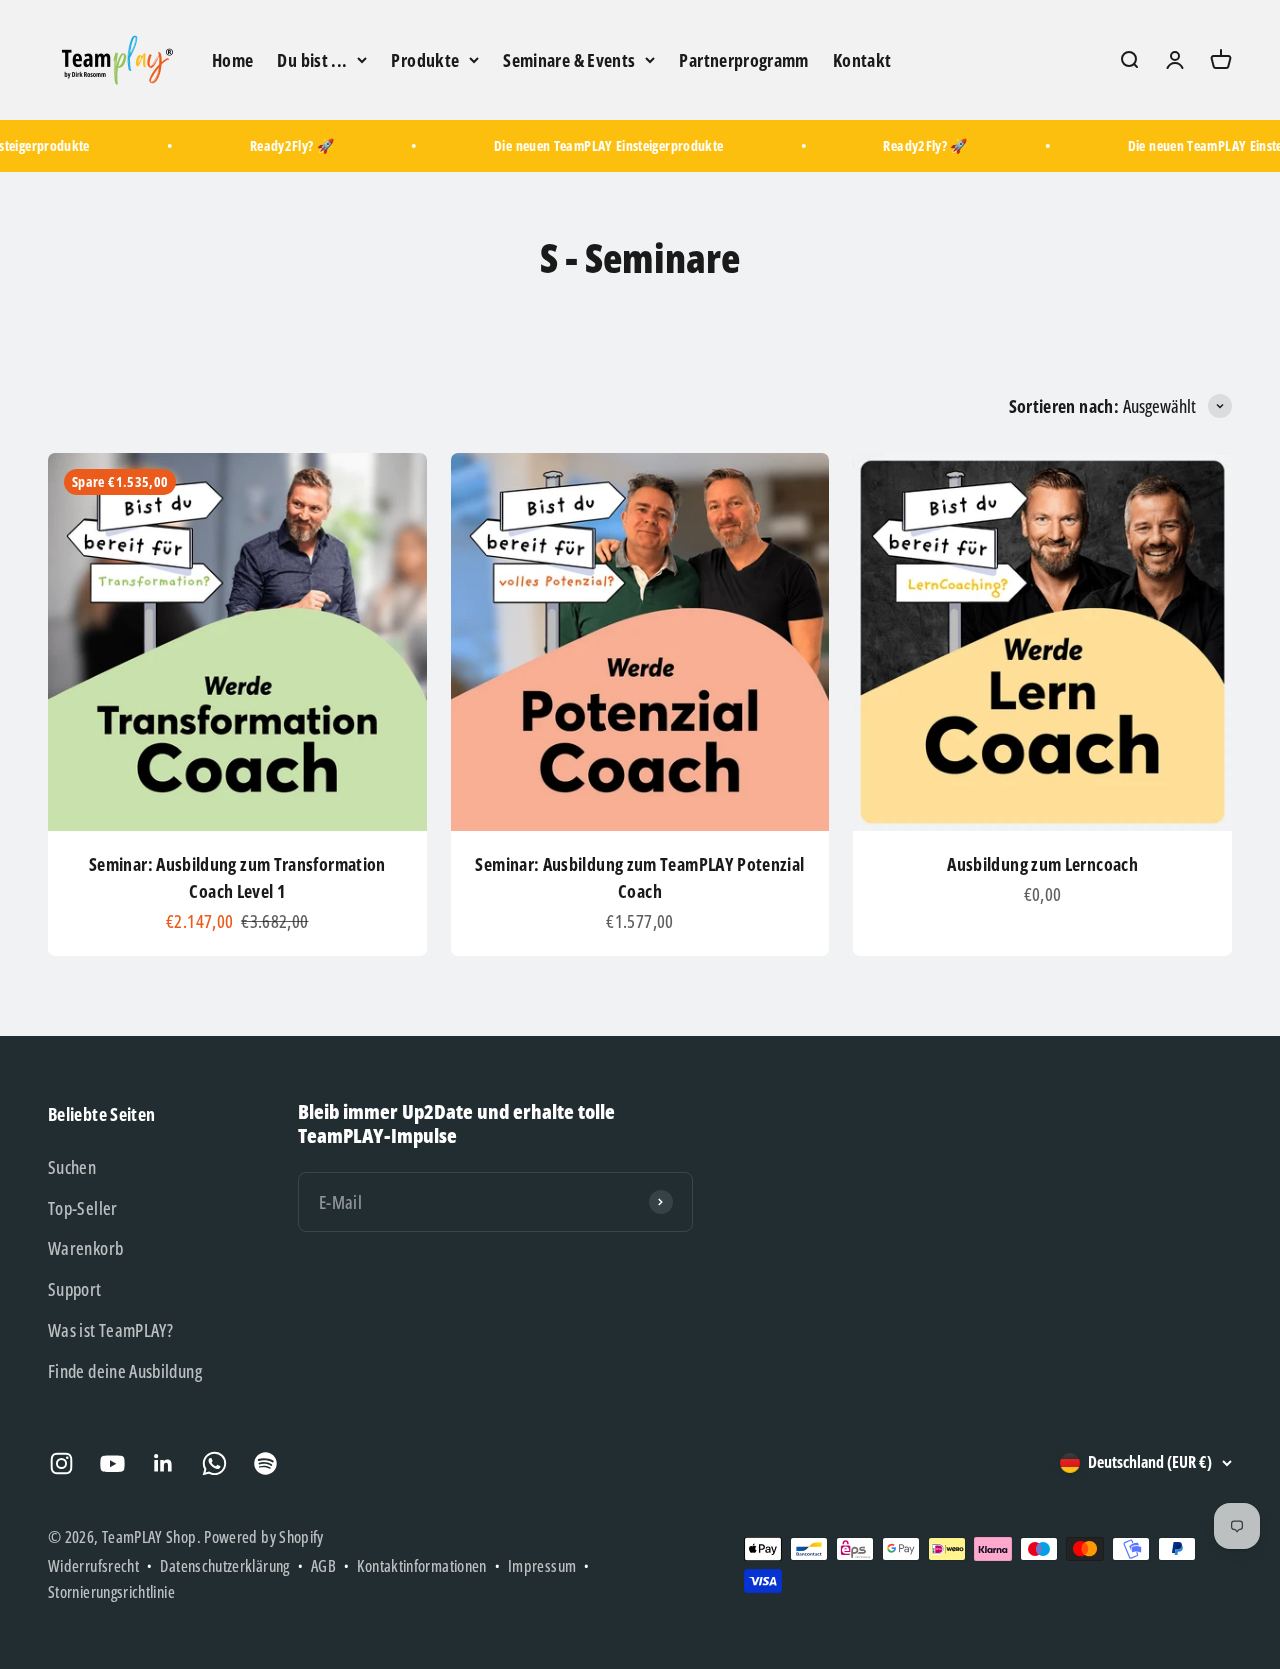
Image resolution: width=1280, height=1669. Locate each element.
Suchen (72, 1167)
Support (75, 1289)
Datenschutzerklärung (224, 1566)
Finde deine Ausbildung (125, 1371)
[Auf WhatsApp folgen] (214, 1463)
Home (232, 60)
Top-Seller (83, 1208)
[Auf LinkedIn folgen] (163, 1463)
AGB (323, 1566)
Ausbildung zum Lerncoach (1042, 864)
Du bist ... (312, 60)
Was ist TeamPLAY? (110, 1330)
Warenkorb (85, 1248)
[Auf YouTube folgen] (112, 1463)
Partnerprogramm (743, 60)
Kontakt (862, 60)
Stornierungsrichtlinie (111, 1592)
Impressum (542, 1566)
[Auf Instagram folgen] (61, 1463)
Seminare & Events (569, 60)
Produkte (425, 60)
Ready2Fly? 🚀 (276, 145)
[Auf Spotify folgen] (265, 1463)
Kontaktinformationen (421, 1566)
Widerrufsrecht (93, 1566)
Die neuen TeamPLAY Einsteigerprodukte (592, 145)
